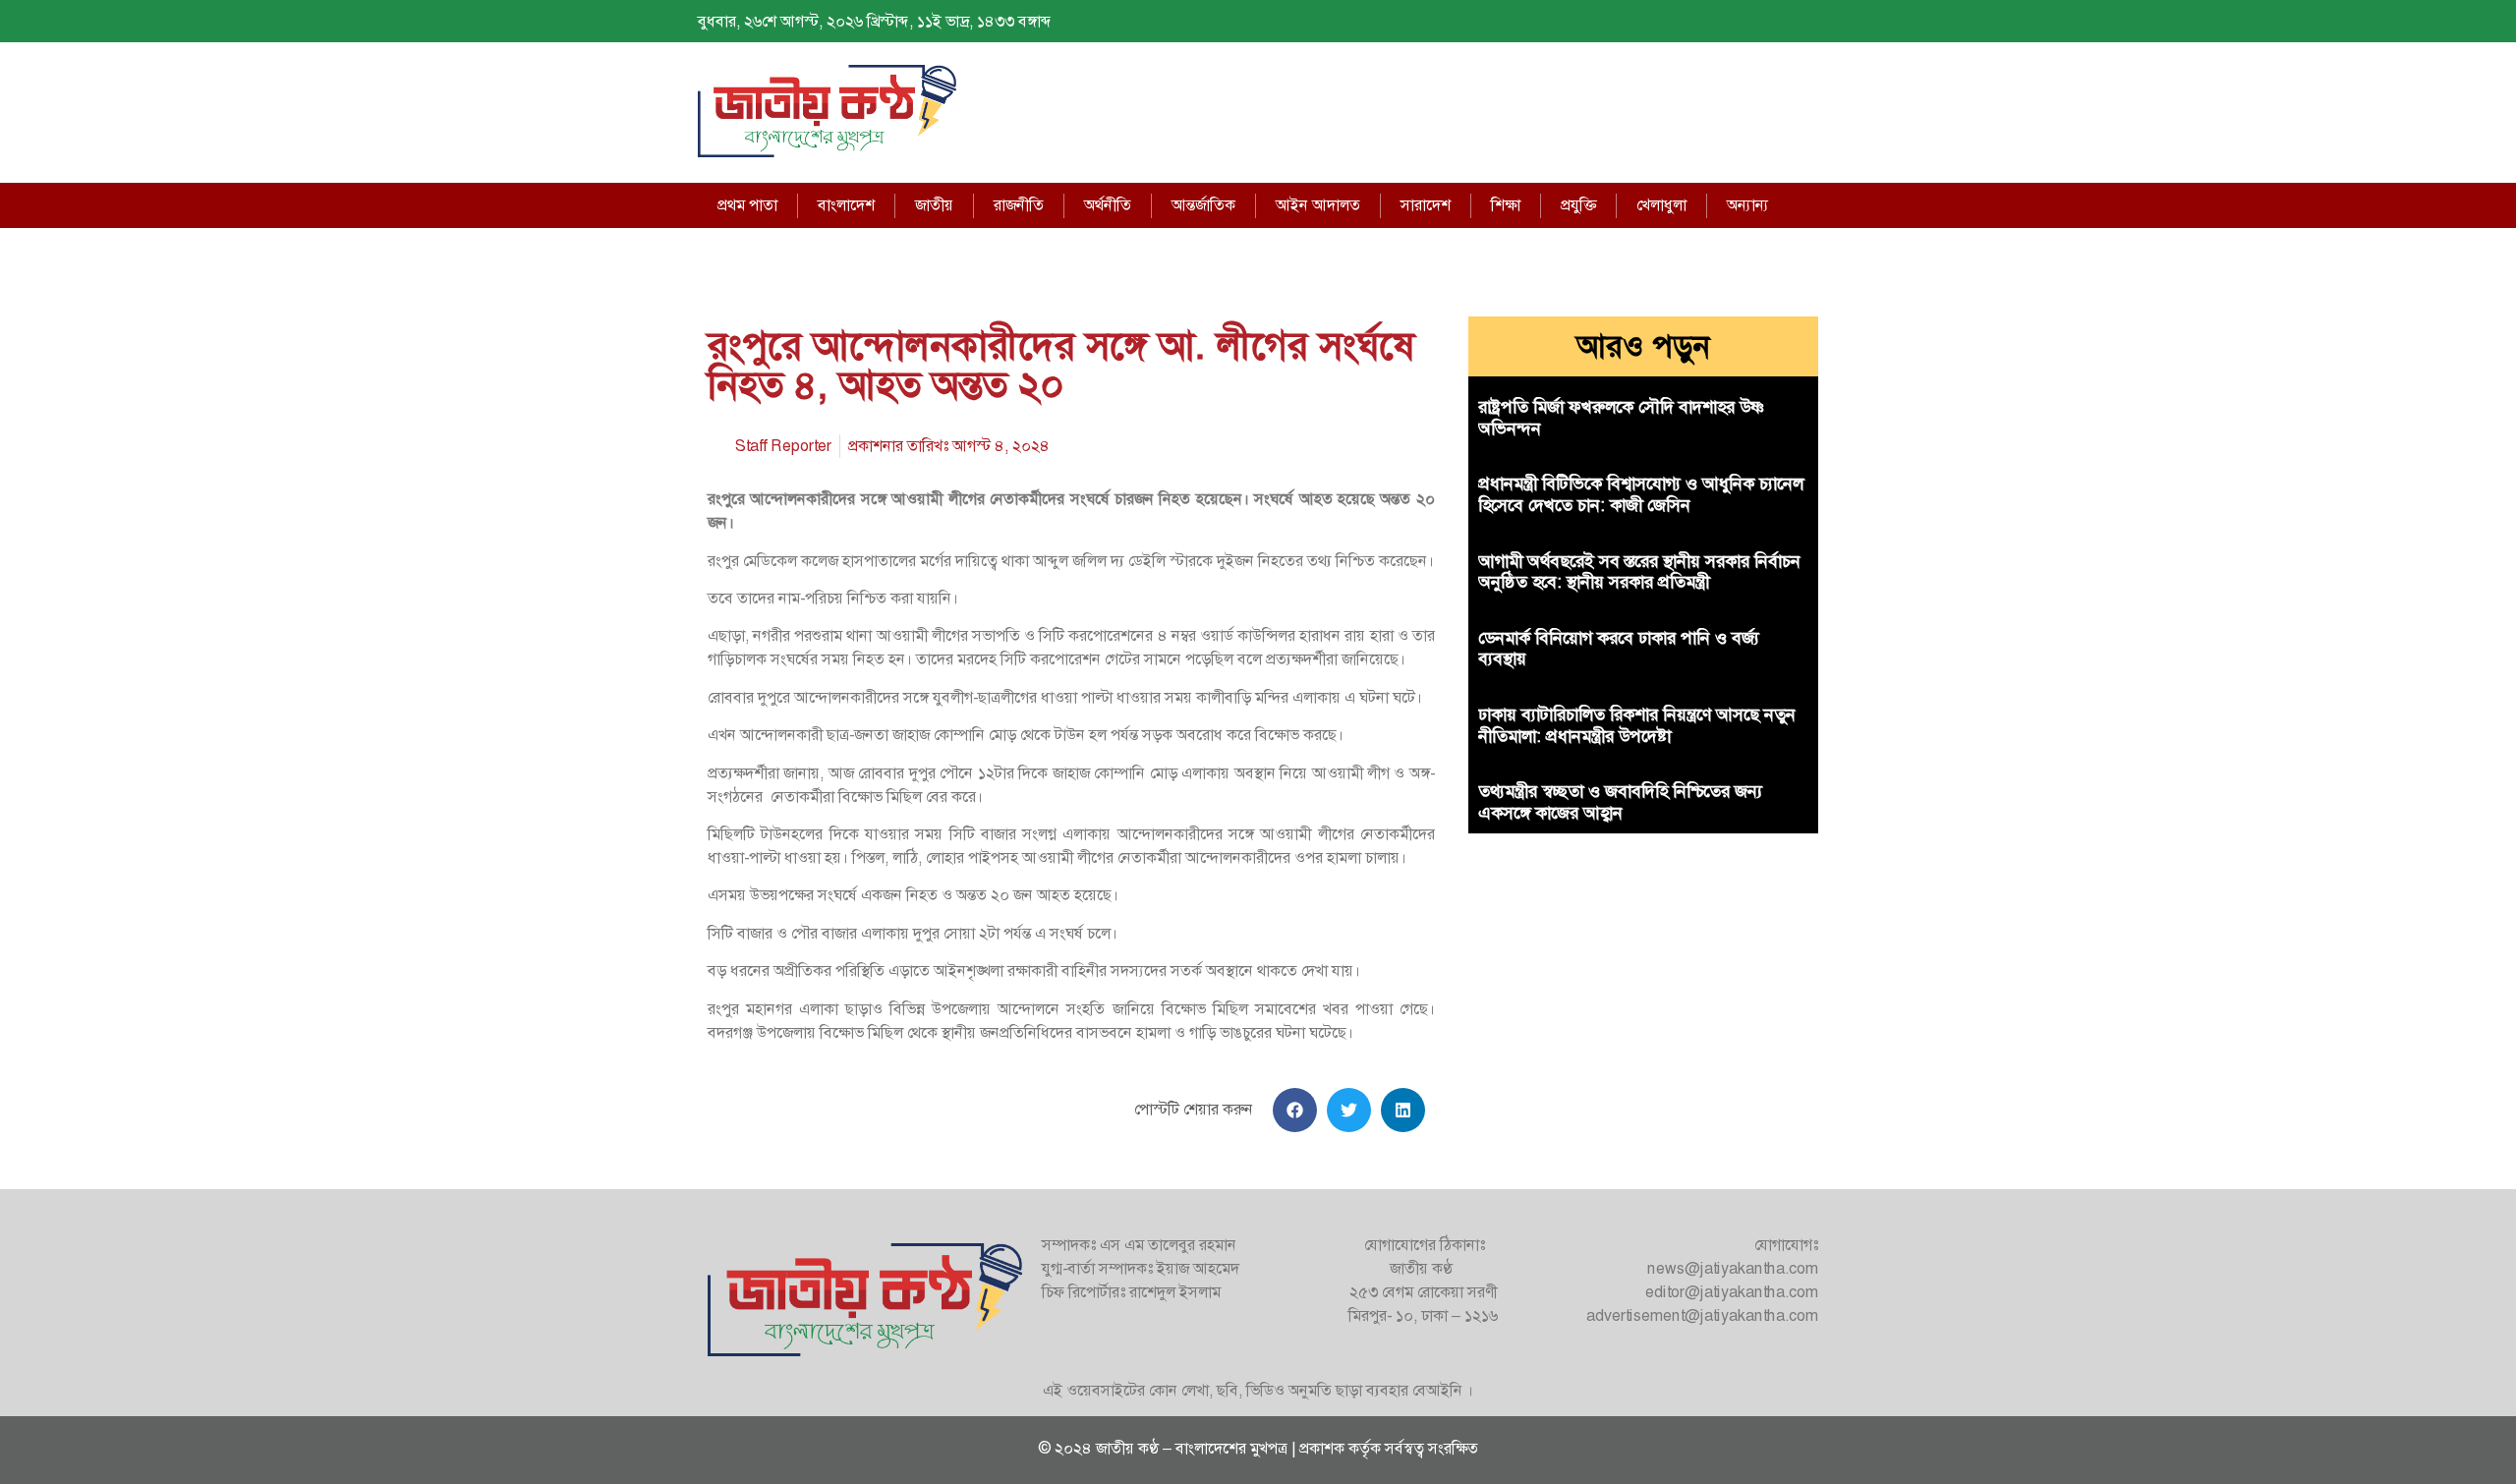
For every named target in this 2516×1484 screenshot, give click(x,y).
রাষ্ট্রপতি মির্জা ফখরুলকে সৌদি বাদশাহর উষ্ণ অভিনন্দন (1621, 418)
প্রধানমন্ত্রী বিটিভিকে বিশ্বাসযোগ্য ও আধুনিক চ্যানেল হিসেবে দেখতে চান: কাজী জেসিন (1641, 494)
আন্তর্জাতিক (1203, 205)
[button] (1295, 1110)
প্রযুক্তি (1578, 205)
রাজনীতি (1019, 205)
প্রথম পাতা (747, 205)
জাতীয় (934, 205)
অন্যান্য (1748, 205)
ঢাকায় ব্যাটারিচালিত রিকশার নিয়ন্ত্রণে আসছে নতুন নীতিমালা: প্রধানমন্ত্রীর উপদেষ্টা (1637, 725)
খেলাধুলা (1661, 205)
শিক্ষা (1506, 205)
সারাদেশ (1426, 205)
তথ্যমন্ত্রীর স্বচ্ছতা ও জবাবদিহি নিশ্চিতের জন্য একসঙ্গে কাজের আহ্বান (1620, 802)
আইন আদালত (1318, 205)
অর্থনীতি (1108, 205)
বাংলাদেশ (846, 205)
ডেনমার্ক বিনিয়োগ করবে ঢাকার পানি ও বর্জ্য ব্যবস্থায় (1619, 649)
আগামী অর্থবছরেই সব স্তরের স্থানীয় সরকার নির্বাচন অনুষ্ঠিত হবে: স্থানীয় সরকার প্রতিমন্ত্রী (1639, 572)
